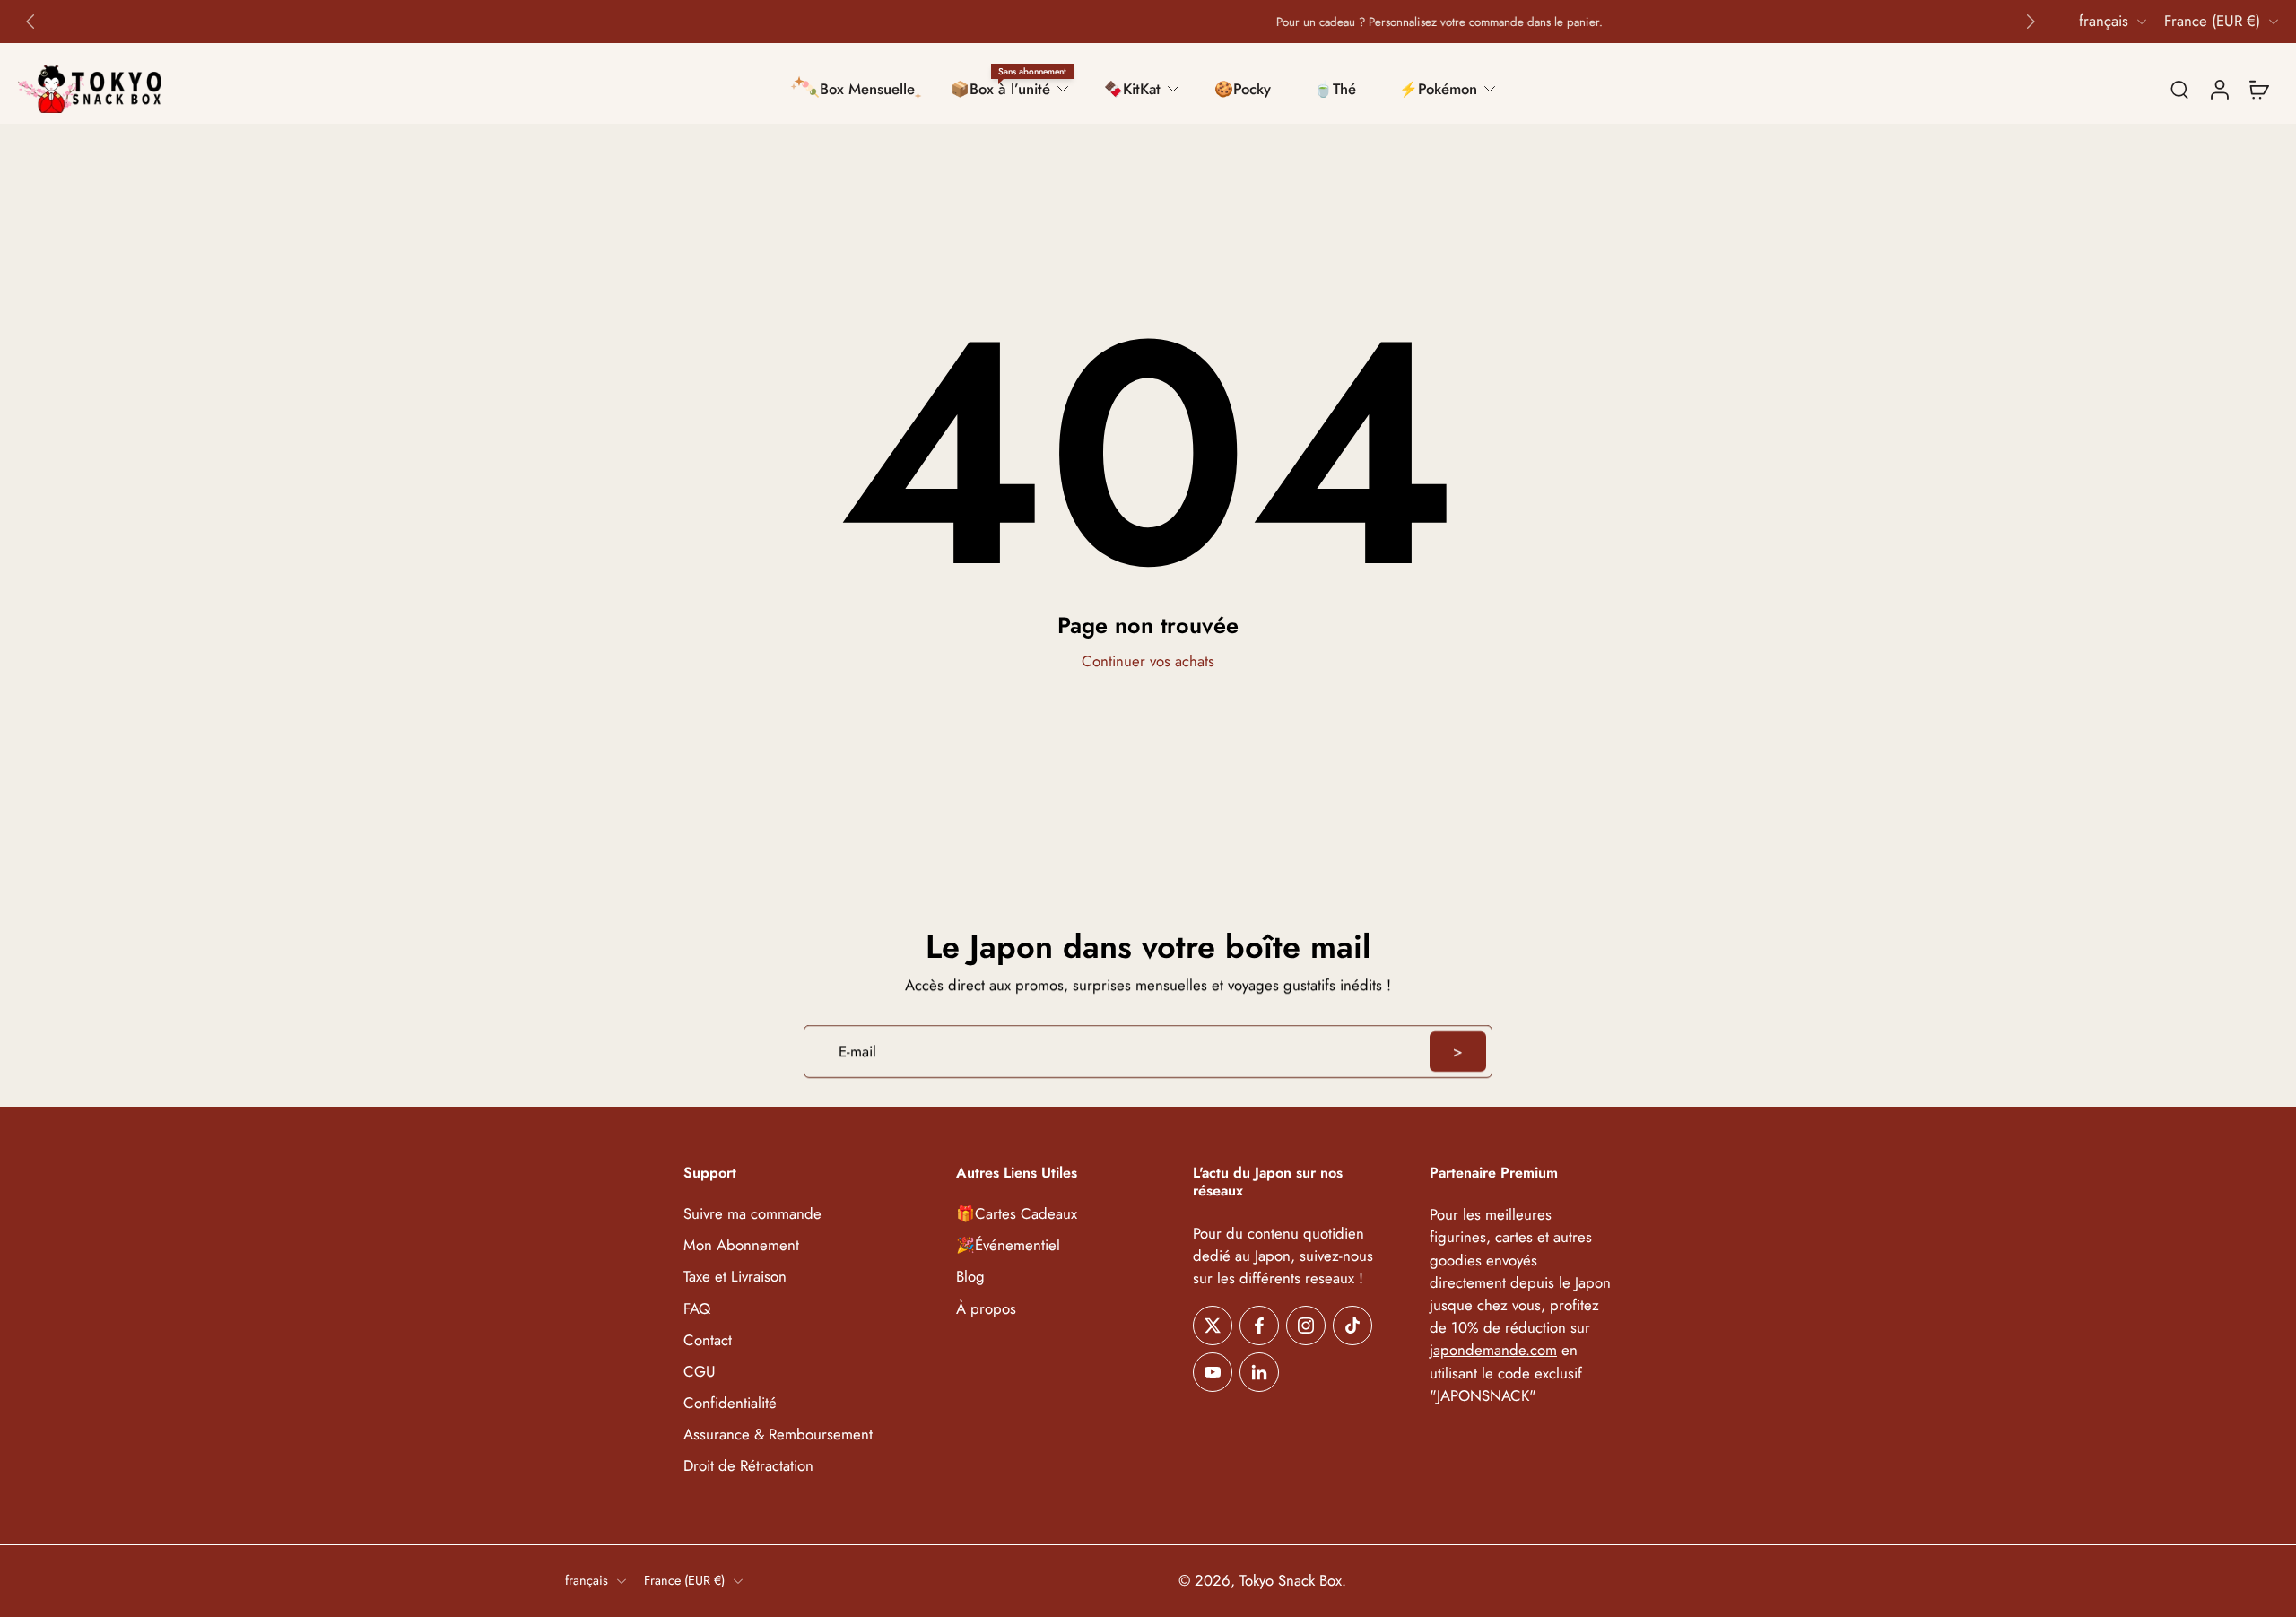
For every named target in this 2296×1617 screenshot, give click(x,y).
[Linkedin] (1259, 1372)
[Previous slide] (30, 22)
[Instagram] (1306, 1326)
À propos (986, 1309)
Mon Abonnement (741, 1246)
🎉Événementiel (1008, 1246)
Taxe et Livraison (735, 1278)
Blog (970, 1278)
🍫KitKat (1132, 89)
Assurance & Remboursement (778, 1434)
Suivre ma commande (752, 1215)
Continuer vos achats (1148, 661)
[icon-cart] (2258, 89)
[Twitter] (1213, 1326)
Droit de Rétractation (748, 1466)
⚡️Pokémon (1438, 89)
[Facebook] (1259, 1326)
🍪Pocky (1243, 89)
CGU (700, 1372)
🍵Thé (1335, 89)
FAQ (697, 1309)
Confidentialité (730, 1403)
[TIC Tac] (1352, 1326)
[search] (2179, 89)
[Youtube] (1213, 1372)
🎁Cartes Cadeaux (1017, 1215)
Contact (708, 1340)
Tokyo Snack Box (1291, 1581)
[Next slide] (2031, 22)
